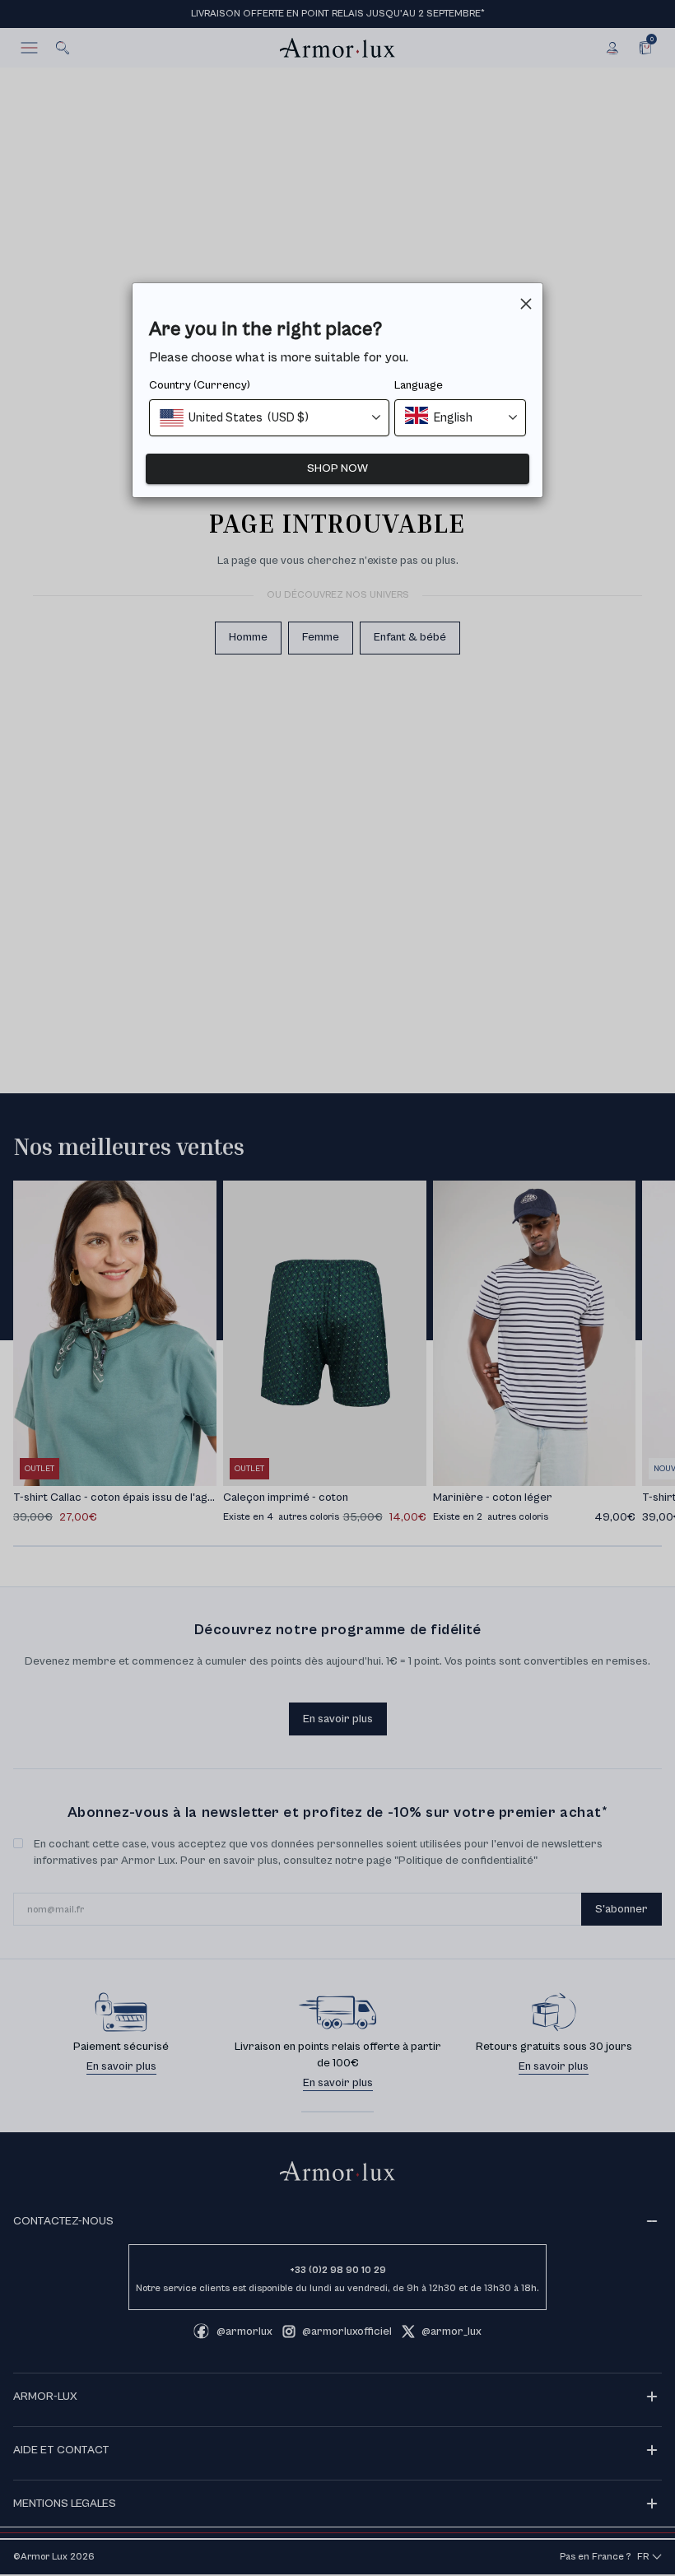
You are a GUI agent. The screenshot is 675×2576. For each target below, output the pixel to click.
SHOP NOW (337, 468)
